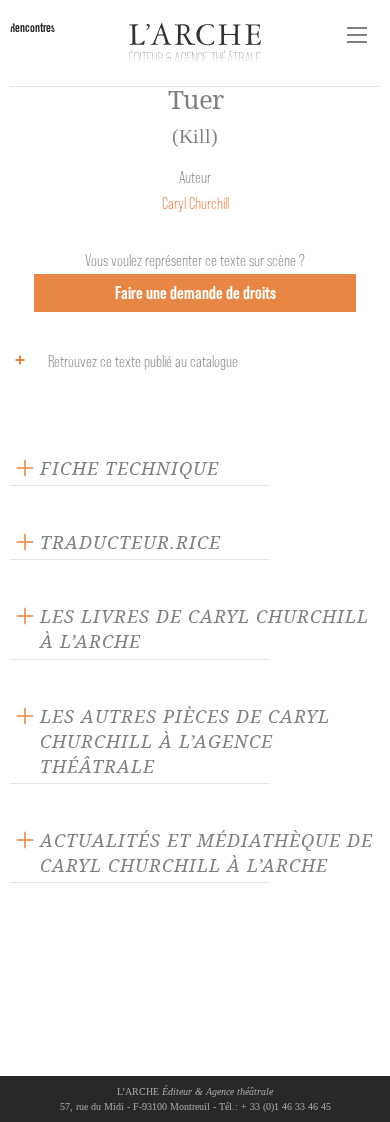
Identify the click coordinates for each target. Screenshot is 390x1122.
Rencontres (32, 27)
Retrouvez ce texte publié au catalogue (143, 361)
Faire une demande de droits (195, 292)
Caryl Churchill (195, 203)
